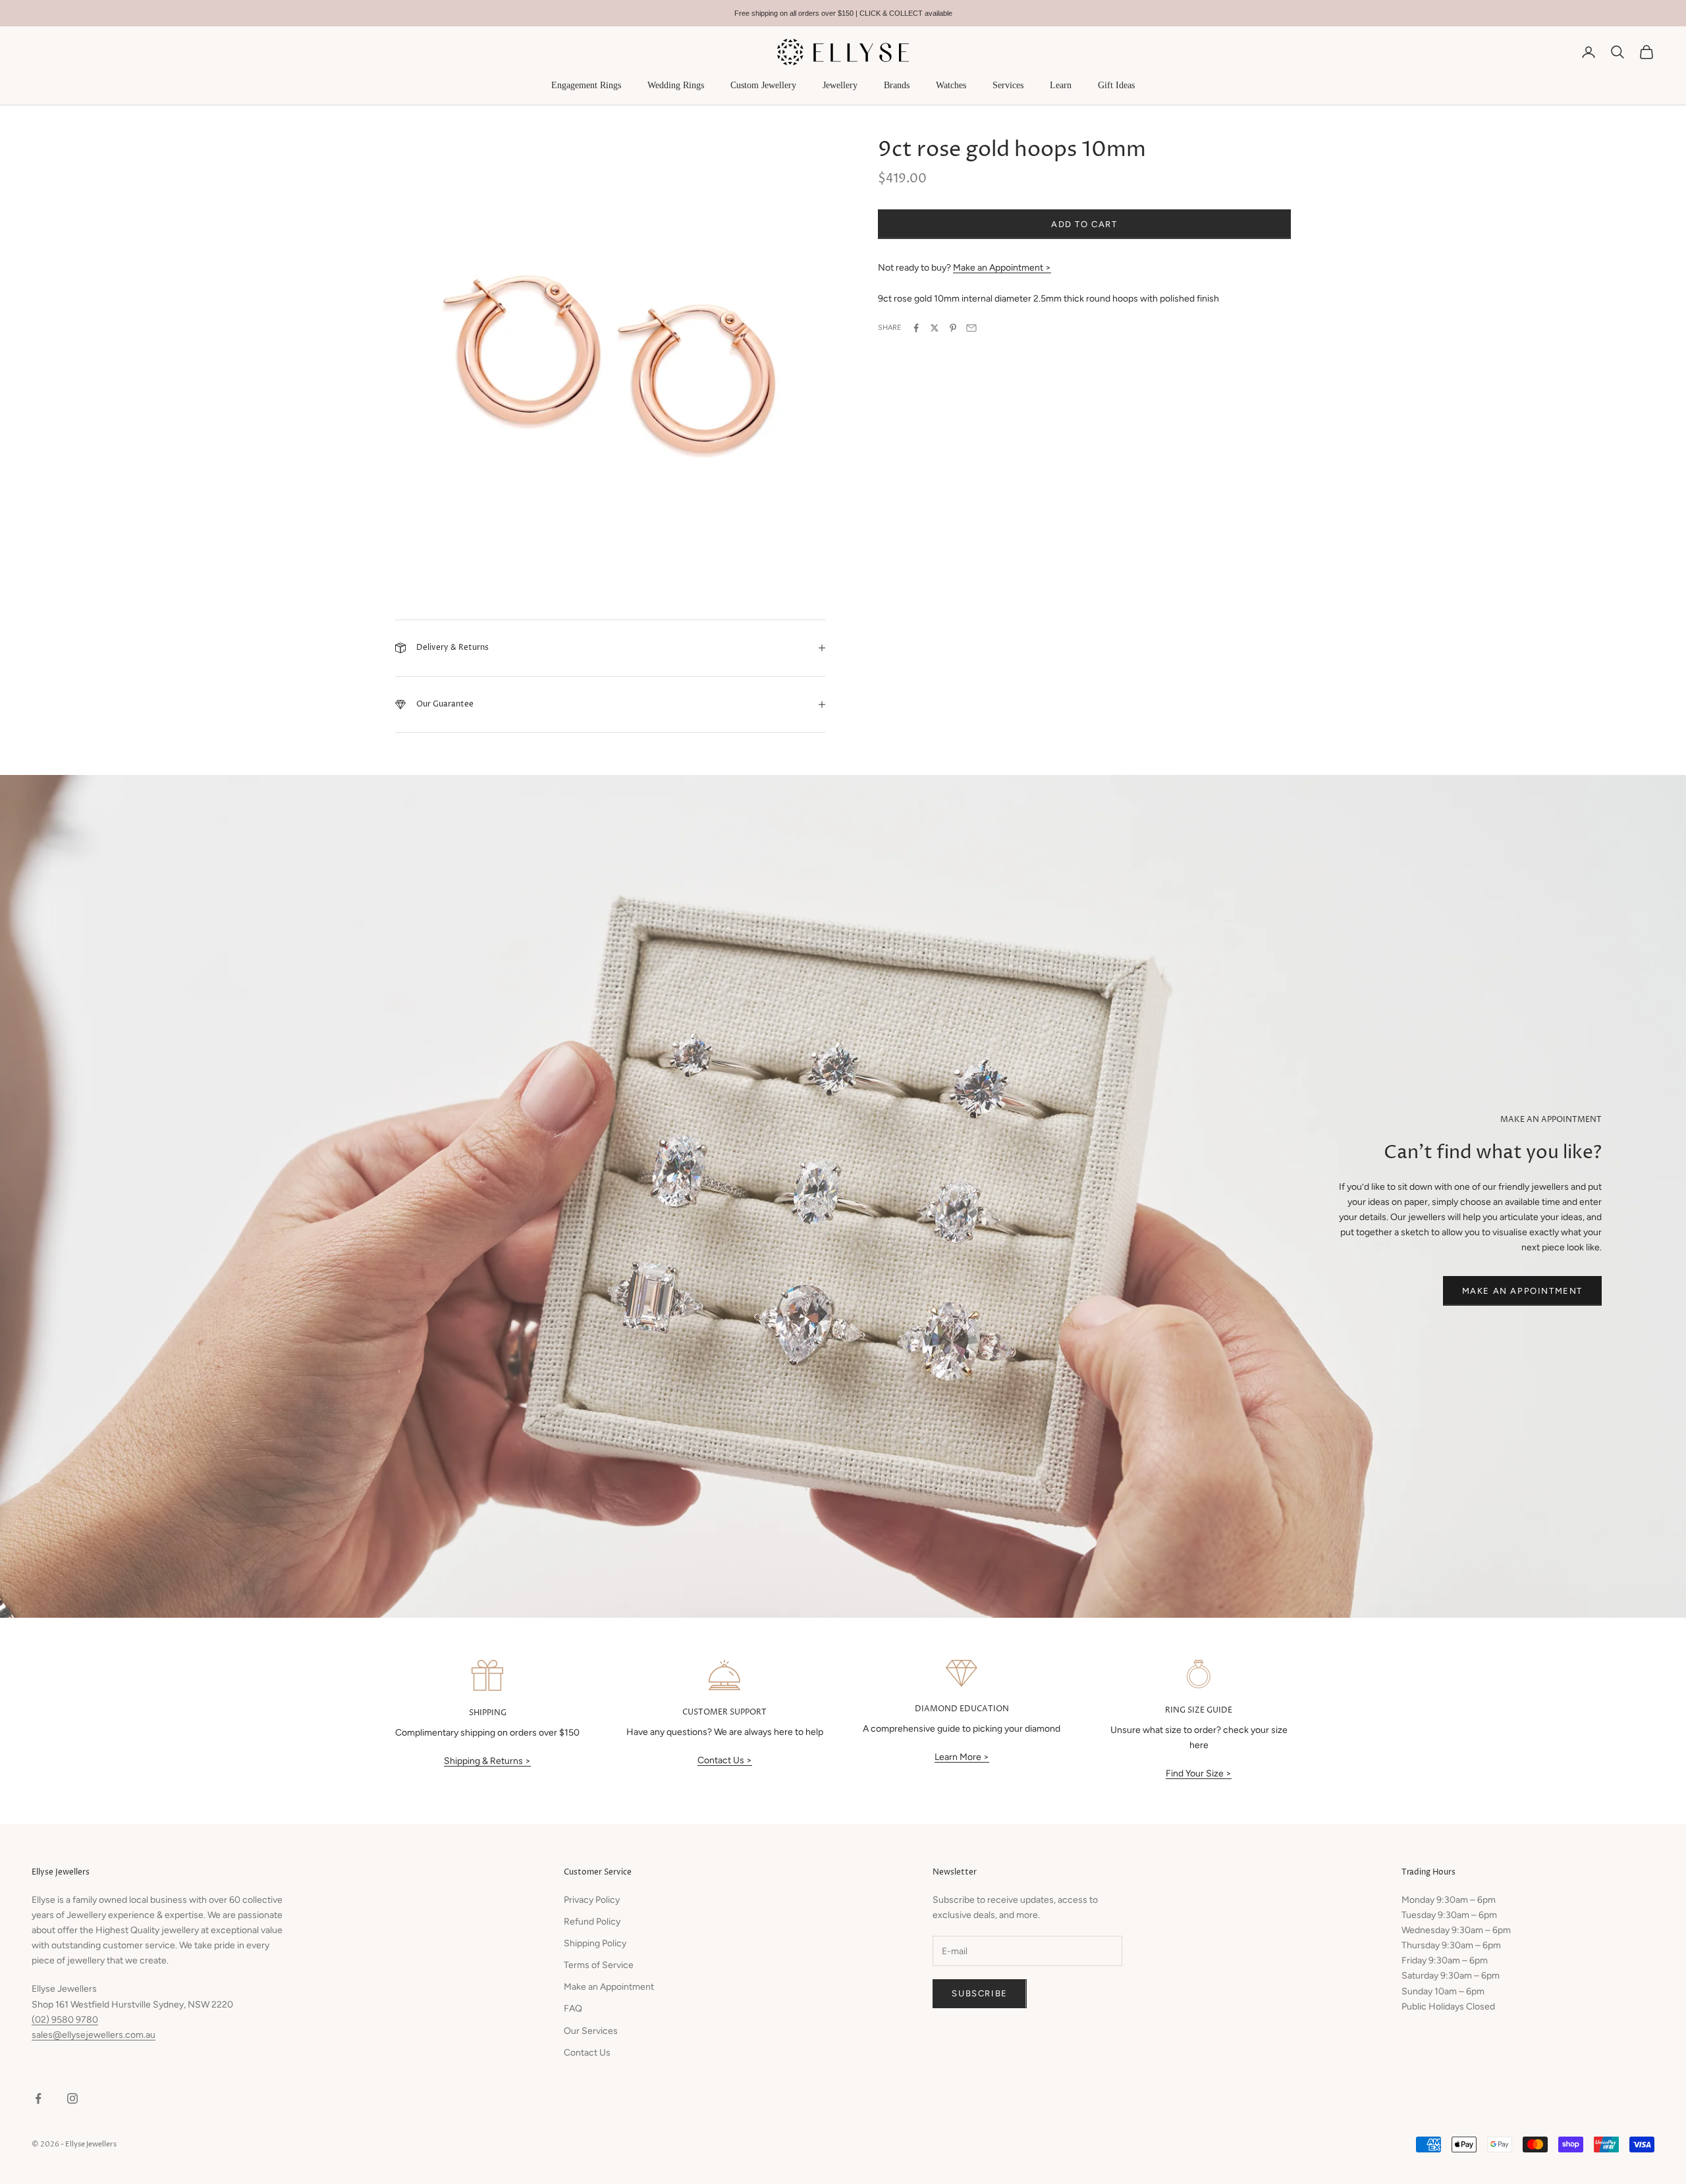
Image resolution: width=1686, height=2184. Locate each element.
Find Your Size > (1199, 1773)
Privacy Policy (592, 1900)
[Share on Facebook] (916, 328)
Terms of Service (599, 1965)
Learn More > (962, 1757)
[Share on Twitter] (935, 328)
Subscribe (979, 1993)
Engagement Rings (586, 85)
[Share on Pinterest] (953, 328)
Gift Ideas (1116, 85)
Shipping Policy (595, 1943)
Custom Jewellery (763, 85)
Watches (951, 85)
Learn (1061, 85)
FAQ (573, 2009)
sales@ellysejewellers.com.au (94, 2035)
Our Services (591, 2031)
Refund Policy (592, 1922)
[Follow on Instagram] (72, 2098)
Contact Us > (725, 1760)
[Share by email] (971, 328)
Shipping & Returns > (487, 1761)
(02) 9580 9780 (65, 2020)
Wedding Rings (676, 85)
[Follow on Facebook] (38, 2098)
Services (1008, 85)
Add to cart (1084, 224)
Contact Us (587, 2053)
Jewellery (840, 85)
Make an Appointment (1522, 1291)
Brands (897, 85)
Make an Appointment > (1002, 268)
